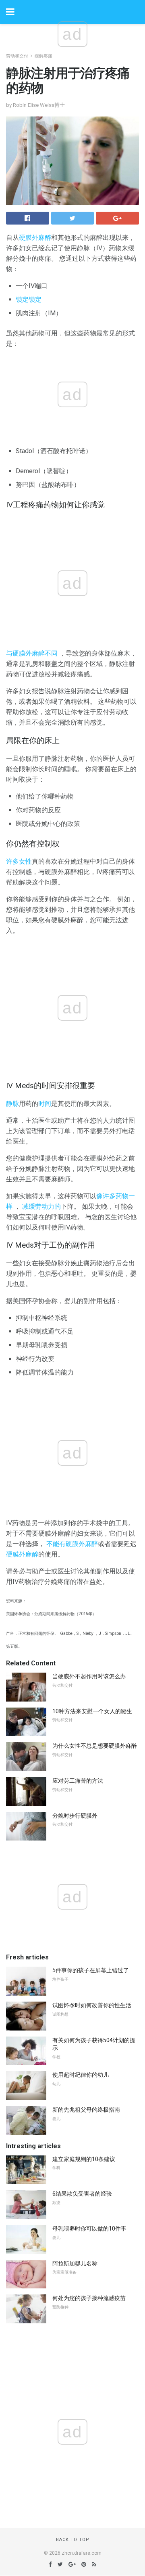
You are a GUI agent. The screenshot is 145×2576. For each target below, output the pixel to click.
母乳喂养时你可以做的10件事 (89, 2229)
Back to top (73, 2540)
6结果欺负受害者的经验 (82, 2194)
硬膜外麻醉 (35, 238)
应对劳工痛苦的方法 (78, 1781)
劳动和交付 (17, 56)
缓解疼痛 (43, 56)
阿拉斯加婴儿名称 (75, 2263)
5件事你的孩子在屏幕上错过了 (91, 1970)
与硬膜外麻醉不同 (32, 653)
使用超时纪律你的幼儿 (81, 2075)
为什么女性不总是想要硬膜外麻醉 (95, 1746)
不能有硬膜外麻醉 (72, 1544)
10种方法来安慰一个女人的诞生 (92, 1711)
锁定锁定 (29, 299)
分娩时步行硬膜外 (75, 1816)
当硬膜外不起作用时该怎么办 (89, 1676)
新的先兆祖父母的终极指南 (86, 2110)
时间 (45, 1104)
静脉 (12, 1104)
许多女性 (19, 861)
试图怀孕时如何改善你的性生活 (92, 2005)
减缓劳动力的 (41, 1206)
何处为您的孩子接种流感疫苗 (89, 2298)
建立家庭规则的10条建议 (84, 2159)
